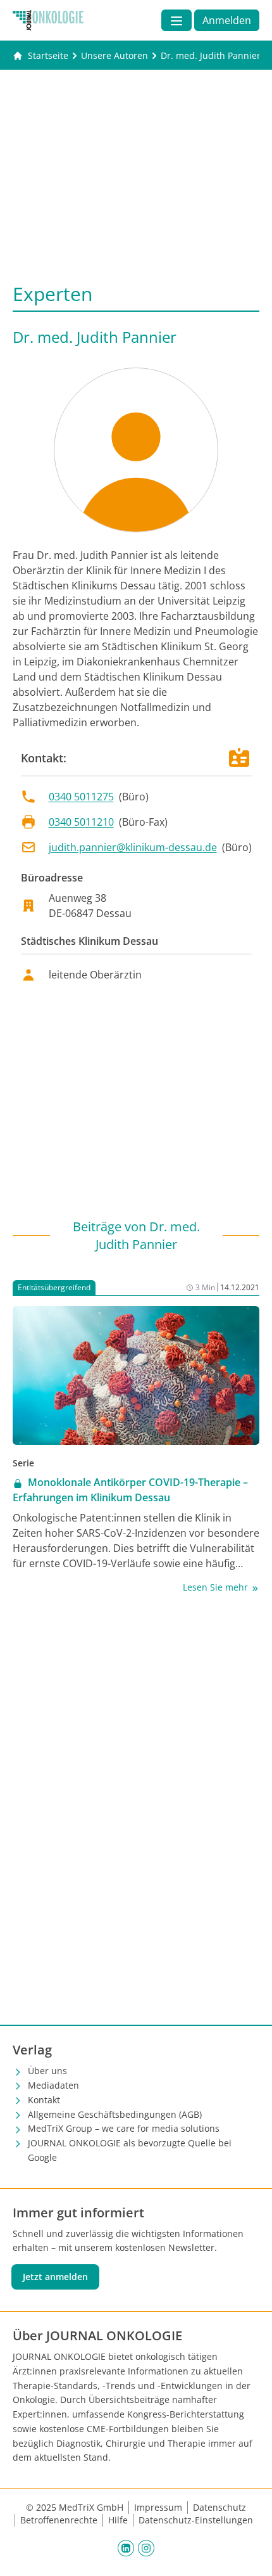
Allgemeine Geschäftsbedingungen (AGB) (115, 2114)
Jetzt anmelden (55, 2277)
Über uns (47, 2071)
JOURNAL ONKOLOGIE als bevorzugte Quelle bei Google (130, 2150)
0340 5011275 (81, 797)
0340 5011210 (81, 822)
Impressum (158, 2507)
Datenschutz (219, 2507)
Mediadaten (53, 2085)
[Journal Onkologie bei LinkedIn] (126, 2547)
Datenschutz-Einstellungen (196, 2520)
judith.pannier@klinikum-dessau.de (133, 847)
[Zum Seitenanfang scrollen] (249, 2553)
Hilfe (118, 2520)
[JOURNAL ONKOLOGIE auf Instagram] (146, 2547)
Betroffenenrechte (59, 2520)
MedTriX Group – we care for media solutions (124, 2128)
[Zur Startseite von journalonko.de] (48, 20)
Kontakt (44, 2100)
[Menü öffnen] (176, 20)
